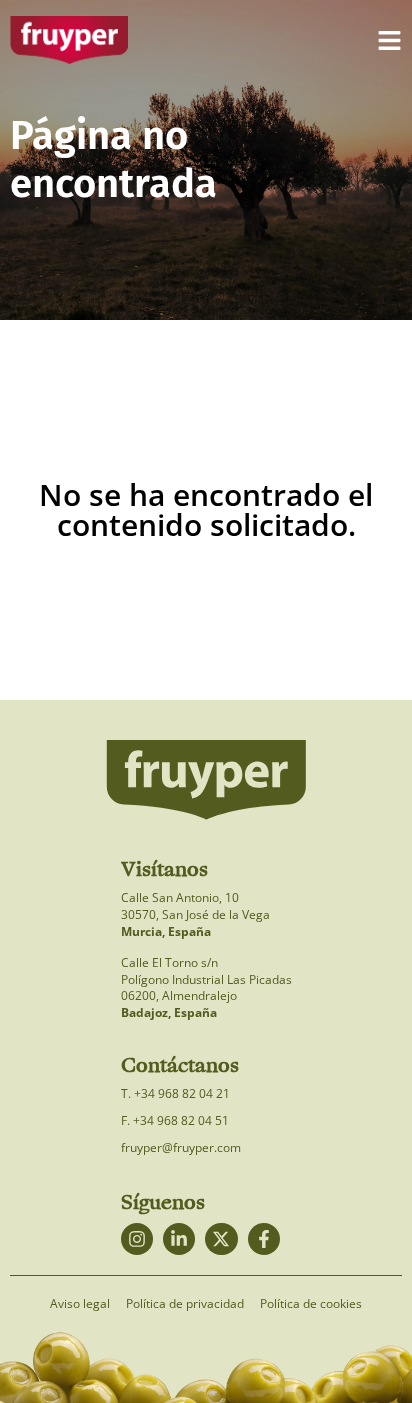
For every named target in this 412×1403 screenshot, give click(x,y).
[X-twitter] (221, 1239)
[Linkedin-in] (179, 1239)
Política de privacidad (185, 1304)
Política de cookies (311, 1304)
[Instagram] (137, 1239)
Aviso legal (80, 1304)
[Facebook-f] (264, 1239)
